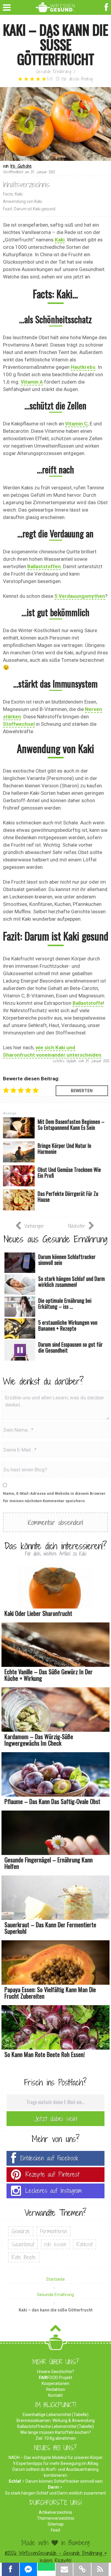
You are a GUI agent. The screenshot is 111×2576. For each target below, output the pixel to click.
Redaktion (56, 2389)
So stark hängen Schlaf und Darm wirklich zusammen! (55, 2493)
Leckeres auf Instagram (54, 2191)
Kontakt (55, 2395)
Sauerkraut (23, 2244)
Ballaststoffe (88, 1003)
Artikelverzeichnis (55, 2512)
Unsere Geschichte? (55, 2372)
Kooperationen (55, 2383)
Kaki (60, 240)
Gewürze (21, 2231)
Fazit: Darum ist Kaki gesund (29, 209)
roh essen (55, 2244)
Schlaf (15, 2481)
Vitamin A (32, 382)
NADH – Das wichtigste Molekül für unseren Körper (56, 2458)
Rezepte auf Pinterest (52, 2174)
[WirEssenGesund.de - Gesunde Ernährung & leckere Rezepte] (55, 6)
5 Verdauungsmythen (80, 596)
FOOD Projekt (55, 2378)
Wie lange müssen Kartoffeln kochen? (55, 2432)
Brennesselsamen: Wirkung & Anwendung (56, 2420)
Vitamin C (76, 424)
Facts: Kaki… (14, 194)
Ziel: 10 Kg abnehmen (56, 2438)
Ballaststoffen (44, 566)
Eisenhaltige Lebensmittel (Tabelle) (56, 2415)
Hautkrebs (83, 367)
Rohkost (85, 2244)
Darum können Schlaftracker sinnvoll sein (64, 2481)
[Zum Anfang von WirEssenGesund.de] (55, 2330)
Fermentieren (54, 2231)
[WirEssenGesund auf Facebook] (107, 7)
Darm (53, 2487)
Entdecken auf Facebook (49, 2158)
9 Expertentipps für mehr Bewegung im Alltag (56, 2463)
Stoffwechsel (19, 724)
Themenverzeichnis (56, 2518)
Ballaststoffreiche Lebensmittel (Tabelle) (55, 2426)
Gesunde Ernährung (54, 72)
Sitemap (56, 2524)
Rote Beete (24, 2257)
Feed (55, 2530)
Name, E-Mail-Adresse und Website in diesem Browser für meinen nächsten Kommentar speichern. (54, 1497)
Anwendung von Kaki (22, 201)
